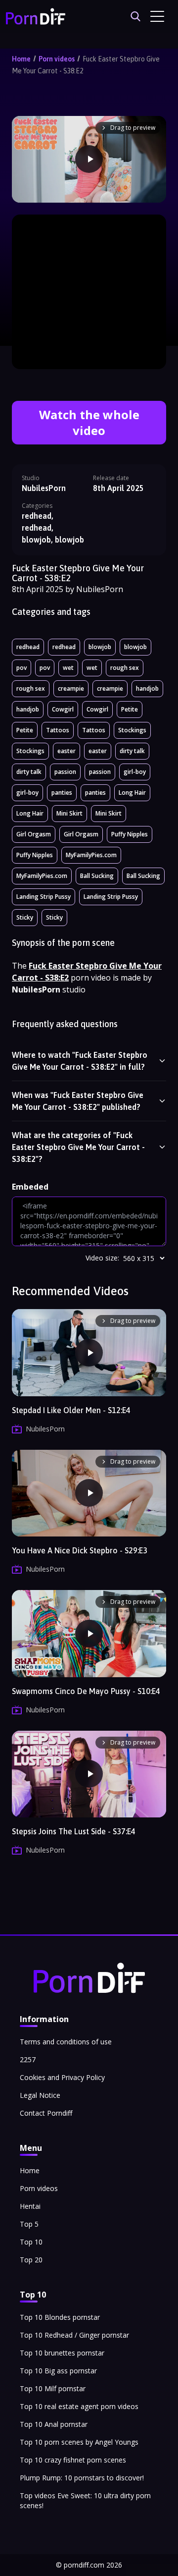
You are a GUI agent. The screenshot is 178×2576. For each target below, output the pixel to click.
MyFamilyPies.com (91, 855)
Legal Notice (40, 2095)
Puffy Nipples (130, 834)
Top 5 (29, 2224)
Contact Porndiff (46, 2113)
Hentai (30, 2206)
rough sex (125, 668)
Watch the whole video (89, 422)
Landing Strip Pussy (44, 897)
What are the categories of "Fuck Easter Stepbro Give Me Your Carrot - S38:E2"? (78, 1147)
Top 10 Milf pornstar (53, 2388)
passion (65, 772)
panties (62, 793)
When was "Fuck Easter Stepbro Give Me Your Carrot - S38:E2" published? (78, 1101)
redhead (28, 647)
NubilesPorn (44, 488)
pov (22, 668)
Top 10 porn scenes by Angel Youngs (79, 2442)
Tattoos (58, 730)
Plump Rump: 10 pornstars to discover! (82, 2478)
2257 (28, 2059)
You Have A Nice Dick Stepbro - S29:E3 (80, 1550)
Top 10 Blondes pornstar (60, 2317)
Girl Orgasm (34, 834)
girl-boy (135, 772)
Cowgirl (63, 709)
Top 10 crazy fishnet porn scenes (73, 2460)
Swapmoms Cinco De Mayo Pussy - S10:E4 (86, 1691)
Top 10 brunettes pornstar (62, 2353)
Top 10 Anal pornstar (54, 2424)
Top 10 (31, 2242)
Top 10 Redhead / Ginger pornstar (74, 2335)
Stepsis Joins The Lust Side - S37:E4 (74, 1831)
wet (68, 668)
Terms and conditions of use (66, 2042)
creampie (71, 688)
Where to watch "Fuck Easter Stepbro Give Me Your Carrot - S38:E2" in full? (80, 1061)
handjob (147, 688)
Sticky (25, 917)
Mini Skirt (69, 813)
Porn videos (57, 59)
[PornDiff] (36, 16)
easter (67, 751)
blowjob (100, 647)
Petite (130, 709)
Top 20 (31, 2260)
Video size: (102, 1258)
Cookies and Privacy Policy (62, 2077)
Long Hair (132, 793)
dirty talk (132, 751)
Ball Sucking (97, 876)
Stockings (132, 730)
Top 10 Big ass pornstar (58, 2371)
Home (21, 59)
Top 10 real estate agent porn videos (79, 2406)
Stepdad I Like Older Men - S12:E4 (71, 1410)
